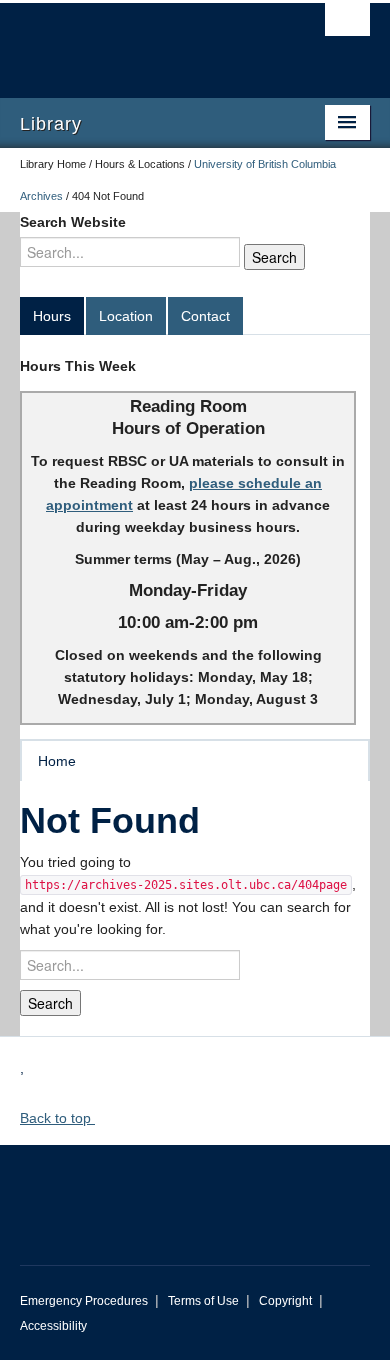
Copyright (285, 1301)
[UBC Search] (347, 25)
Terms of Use (203, 1301)
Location (126, 316)
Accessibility (53, 1326)
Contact (205, 316)
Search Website (73, 222)
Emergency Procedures (84, 1301)
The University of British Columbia (142, 41)
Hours (52, 316)
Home (57, 761)
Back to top (57, 1118)
